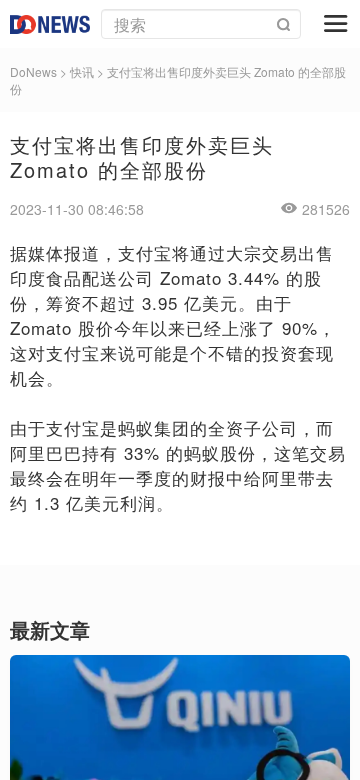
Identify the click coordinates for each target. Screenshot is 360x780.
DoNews (33, 71)
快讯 (82, 71)
